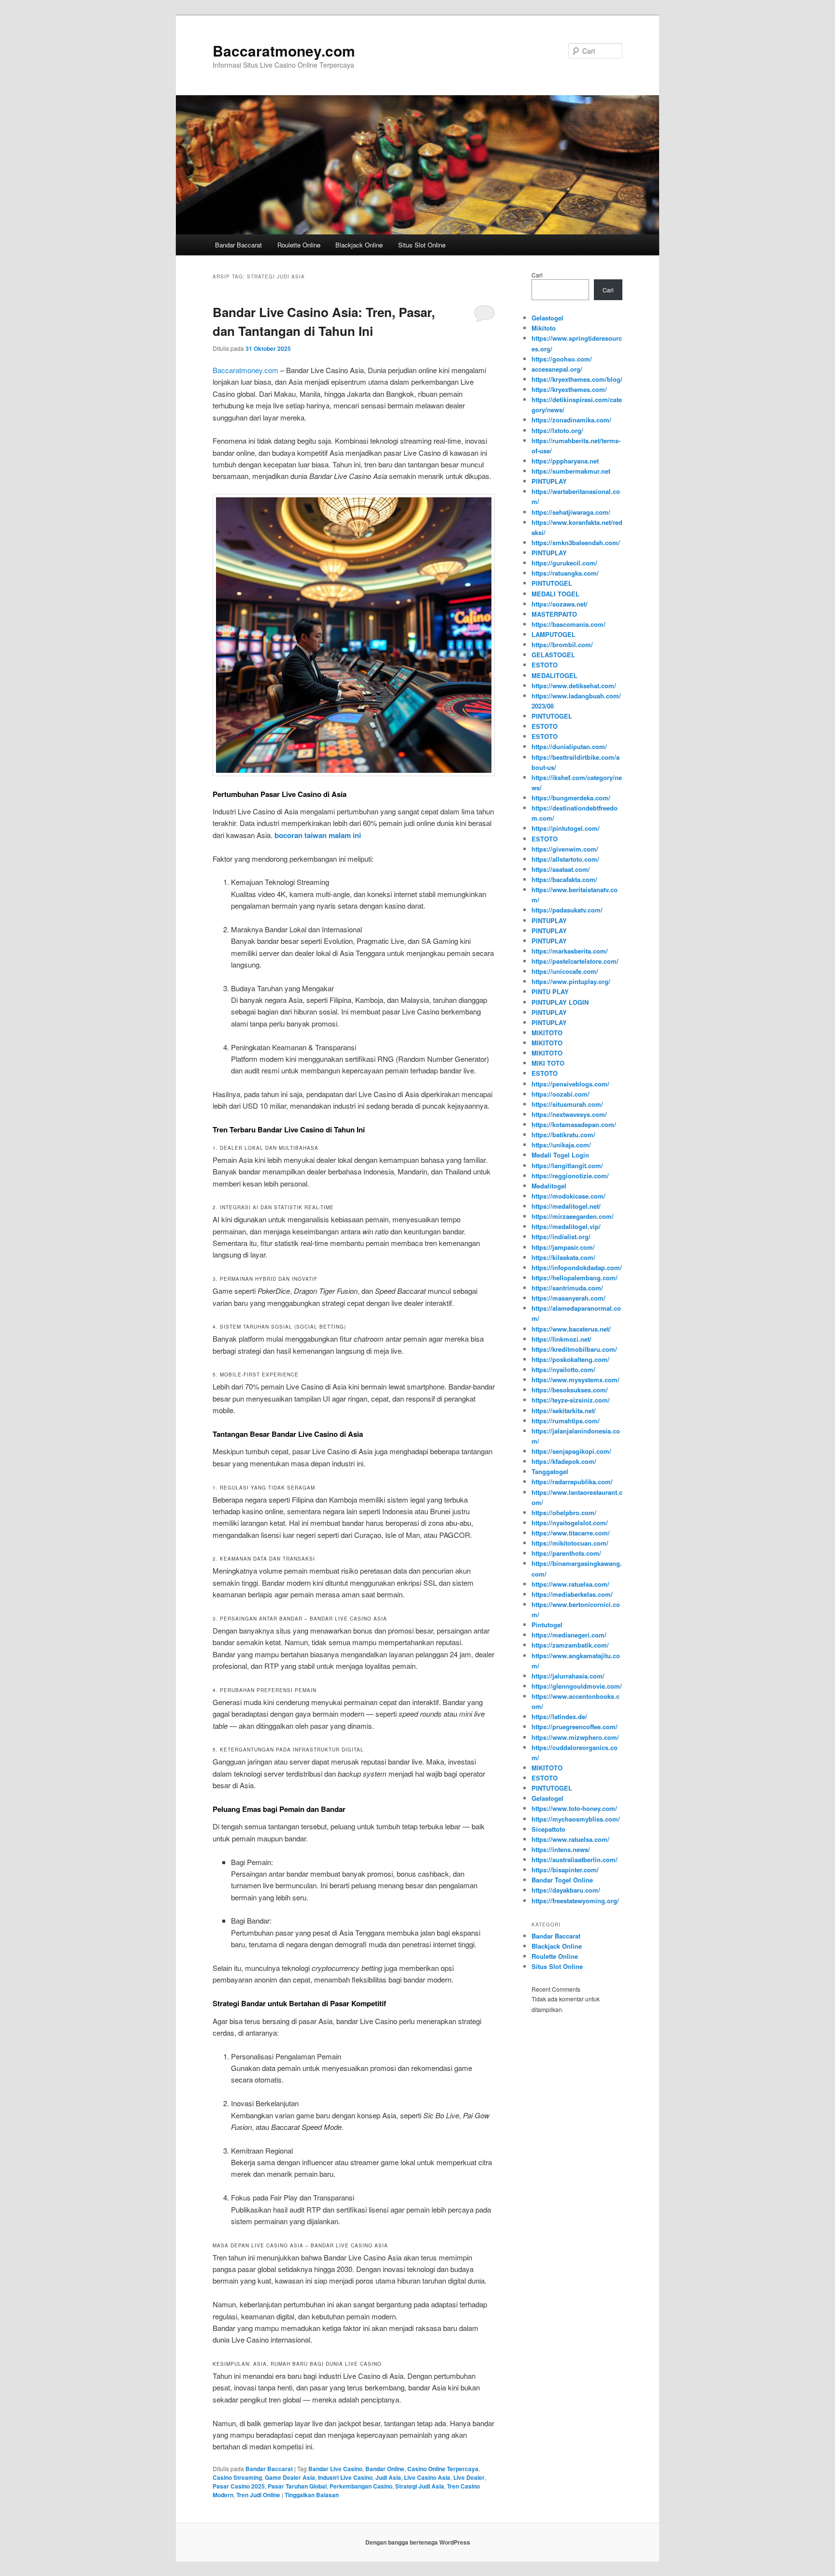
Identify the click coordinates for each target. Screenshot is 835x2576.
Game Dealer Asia (290, 2477)
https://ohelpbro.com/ (564, 1512)
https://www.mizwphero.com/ (575, 1737)
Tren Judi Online (258, 2495)
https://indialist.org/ (561, 1237)
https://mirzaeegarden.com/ (573, 1216)
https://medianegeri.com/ (569, 1635)
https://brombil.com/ (562, 644)
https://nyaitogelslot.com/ (570, 1523)
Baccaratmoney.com (284, 51)
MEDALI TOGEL (555, 594)
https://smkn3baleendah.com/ (576, 543)
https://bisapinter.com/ (565, 1870)
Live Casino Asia (427, 2477)
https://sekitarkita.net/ (564, 1411)
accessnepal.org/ (557, 369)
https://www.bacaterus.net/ (571, 1329)
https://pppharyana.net (565, 461)
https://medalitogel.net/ (566, 1206)
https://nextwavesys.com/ (569, 1114)
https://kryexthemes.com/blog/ (577, 379)
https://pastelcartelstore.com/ (575, 961)
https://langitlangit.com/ (567, 1165)
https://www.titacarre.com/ (571, 1533)
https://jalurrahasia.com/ (568, 1676)
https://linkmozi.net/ (561, 1339)
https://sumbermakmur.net (571, 471)
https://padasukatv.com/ (567, 910)
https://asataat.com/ (561, 869)
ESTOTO (545, 665)
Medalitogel (549, 1186)
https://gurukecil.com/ (564, 563)
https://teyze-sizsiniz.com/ (571, 1400)
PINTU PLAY (550, 991)
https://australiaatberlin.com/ (575, 1860)
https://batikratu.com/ (563, 1135)
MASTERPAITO (554, 614)
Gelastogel (547, 318)
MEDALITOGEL (554, 675)
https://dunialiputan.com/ (569, 746)
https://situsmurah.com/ (567, 1104)
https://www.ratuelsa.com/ (570, 1584)
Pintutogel (547, 1625)
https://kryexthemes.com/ (569, 389)
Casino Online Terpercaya (443, 2469)
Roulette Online (299, 245)
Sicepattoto (548, 1829)
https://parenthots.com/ (566, 1553)
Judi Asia (388, 2477)
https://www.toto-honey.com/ (574, 1808)
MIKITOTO (547, 1033)
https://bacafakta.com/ (564, 879)
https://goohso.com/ (562, 359)
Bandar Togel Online (562, 1880)
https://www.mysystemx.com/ (576, 1380)
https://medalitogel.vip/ (566, 1226)
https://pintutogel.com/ (566, 828)
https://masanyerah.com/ (569, 1298)
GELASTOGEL (553, 655)
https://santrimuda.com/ (567, 1288)
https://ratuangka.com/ (565, 573)
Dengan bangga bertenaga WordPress (418, 2542)
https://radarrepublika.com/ (572, 1482)
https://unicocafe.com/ (565, 971)
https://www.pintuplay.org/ (571, 981)
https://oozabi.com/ (561, 1094)
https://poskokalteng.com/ (570, 1359)
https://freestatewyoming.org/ (575, 1901)
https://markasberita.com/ (570, 951)
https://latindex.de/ (559, 1716)
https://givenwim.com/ (565, 849)
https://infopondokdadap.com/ (577, 1267)
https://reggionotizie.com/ (570, 1176)
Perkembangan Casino (361, 2486)
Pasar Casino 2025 (239, 2486)
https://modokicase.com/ (569, 1196)
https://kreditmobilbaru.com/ (574, 1349)
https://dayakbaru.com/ (566, 1890)
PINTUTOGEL (552, 583)
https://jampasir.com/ (563, 1247)
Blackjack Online (359, 245)
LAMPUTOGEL (554, 634)
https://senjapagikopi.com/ (571, 1451)
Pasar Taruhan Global (297, 2486)
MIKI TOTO (548, 1063)
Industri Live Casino (345, 2477)
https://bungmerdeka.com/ (571, 798)
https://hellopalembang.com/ (575, 1278)
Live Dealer (469, 2477)
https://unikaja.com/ (561, 1145)
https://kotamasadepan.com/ (574, 1124)
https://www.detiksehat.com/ (574, 686)
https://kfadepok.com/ (564, 1461)
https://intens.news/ (561, 1849)
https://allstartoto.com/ (565, 859)
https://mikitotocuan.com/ (570, 1543)
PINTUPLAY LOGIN (560, 1002)
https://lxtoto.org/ (557, 430)
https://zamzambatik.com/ (570, 1645)
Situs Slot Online (422, 245)
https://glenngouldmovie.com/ (577, 1686)
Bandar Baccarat (238, 245)
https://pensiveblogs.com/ (570, 1084)
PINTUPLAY (549, 481)
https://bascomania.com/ (569, 624)
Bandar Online (385, 2469)
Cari (537, 275)
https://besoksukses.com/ (570, 1390)
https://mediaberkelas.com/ (572, 1594)
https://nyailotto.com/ (563, 1369)
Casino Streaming (237, 2477)
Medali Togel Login (560, 1155)
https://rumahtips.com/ (566, 1421)
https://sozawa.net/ (560, 604)
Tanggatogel (550, 1471)
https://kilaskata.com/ (563, 1257)
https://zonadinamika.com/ (571, 420)
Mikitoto (544, 328)
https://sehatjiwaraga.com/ (571, 512)
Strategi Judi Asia (420, 2486)
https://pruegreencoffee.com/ (575, 1727)
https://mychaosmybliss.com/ (576, 1819)
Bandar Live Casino (335, 2469)
